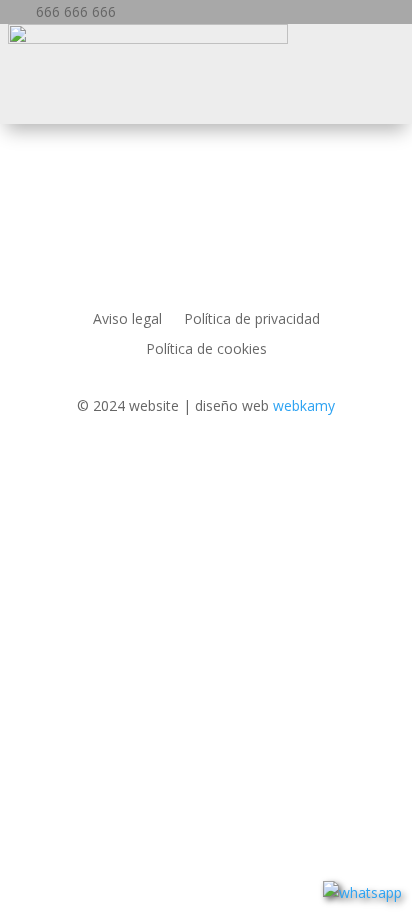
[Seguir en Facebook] (106, 464)
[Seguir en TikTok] (306, 464)
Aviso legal (127, 320)
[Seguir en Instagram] (226, 464)
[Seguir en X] (186, 464)
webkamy (304, 405)
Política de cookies (206, 350)
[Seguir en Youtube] (266, 464)
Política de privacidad (252, 320)
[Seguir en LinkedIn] (146, 464)
